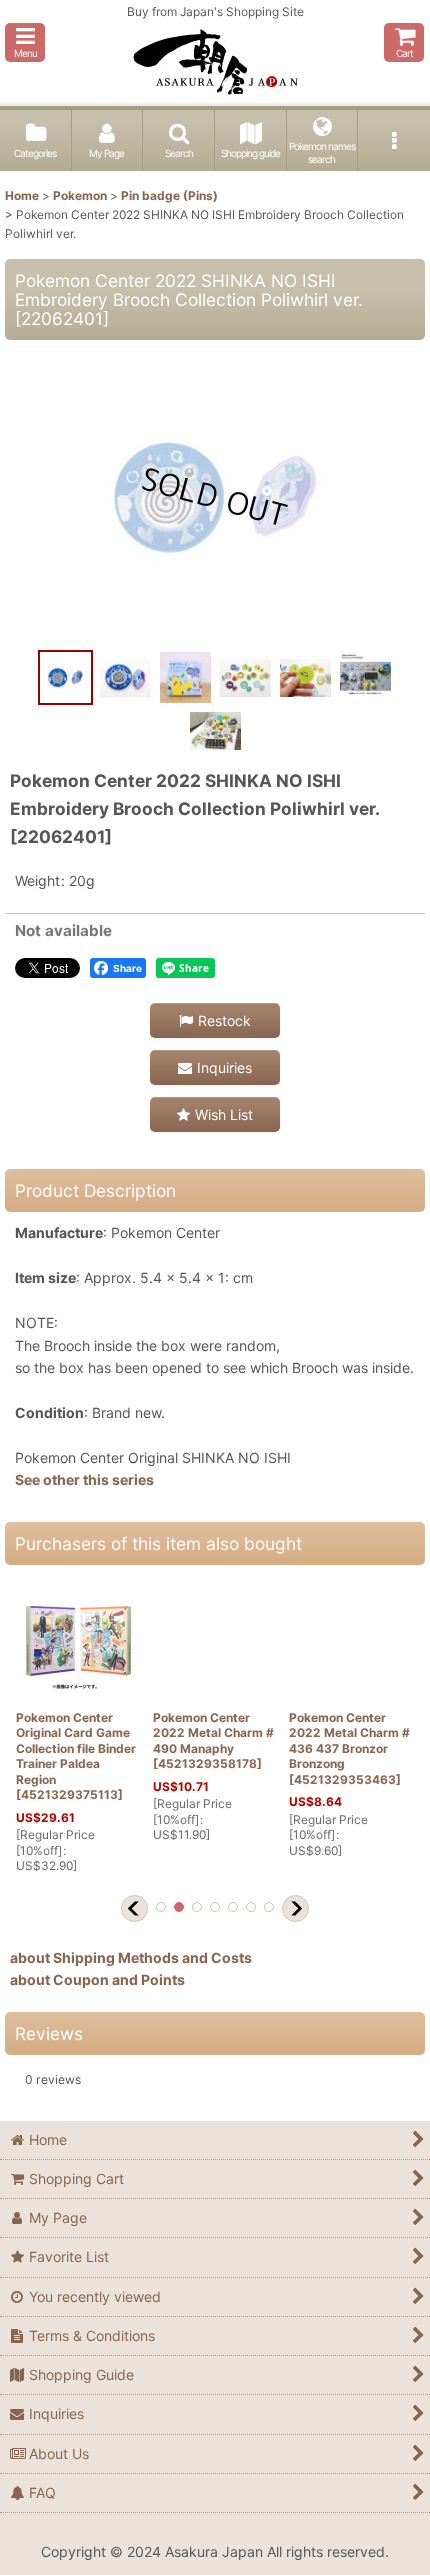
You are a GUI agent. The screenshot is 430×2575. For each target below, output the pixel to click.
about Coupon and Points (97, 1979)
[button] (25, 42)
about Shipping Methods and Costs (131, 1957)
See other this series (84, 1479)
